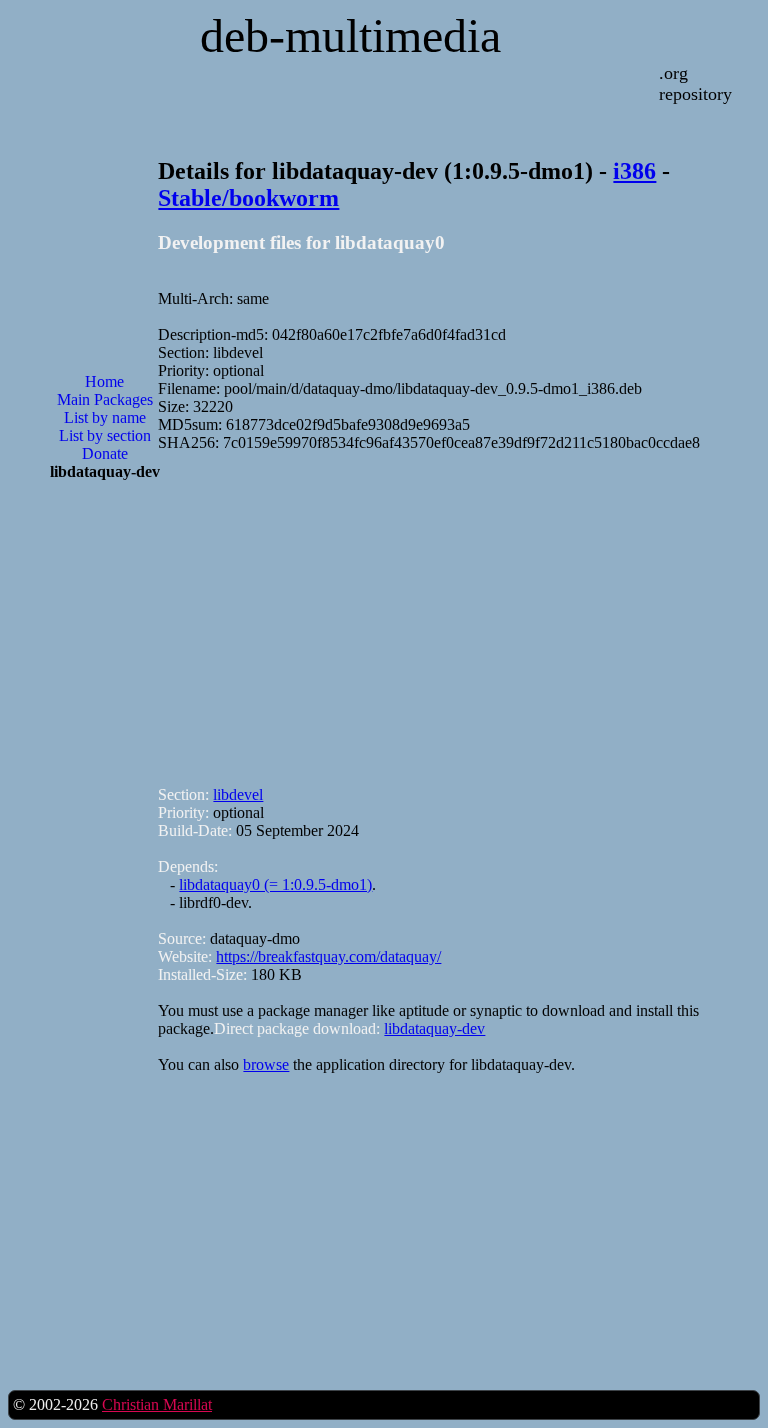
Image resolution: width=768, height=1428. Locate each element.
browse (266, 1064)
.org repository (695, 83)
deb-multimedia (350, 35)
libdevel (238, 794)
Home (104, 381)
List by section (105, 435)
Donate (105, 453)
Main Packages (105, 399)
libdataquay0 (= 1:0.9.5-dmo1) (275, 884)
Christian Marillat (157, 1404)
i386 (634, 171)
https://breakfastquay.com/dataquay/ (328, 956)
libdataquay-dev (434, 1028)
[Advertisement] (105, 817)
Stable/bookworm (248, 198)
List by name (105, 417)
